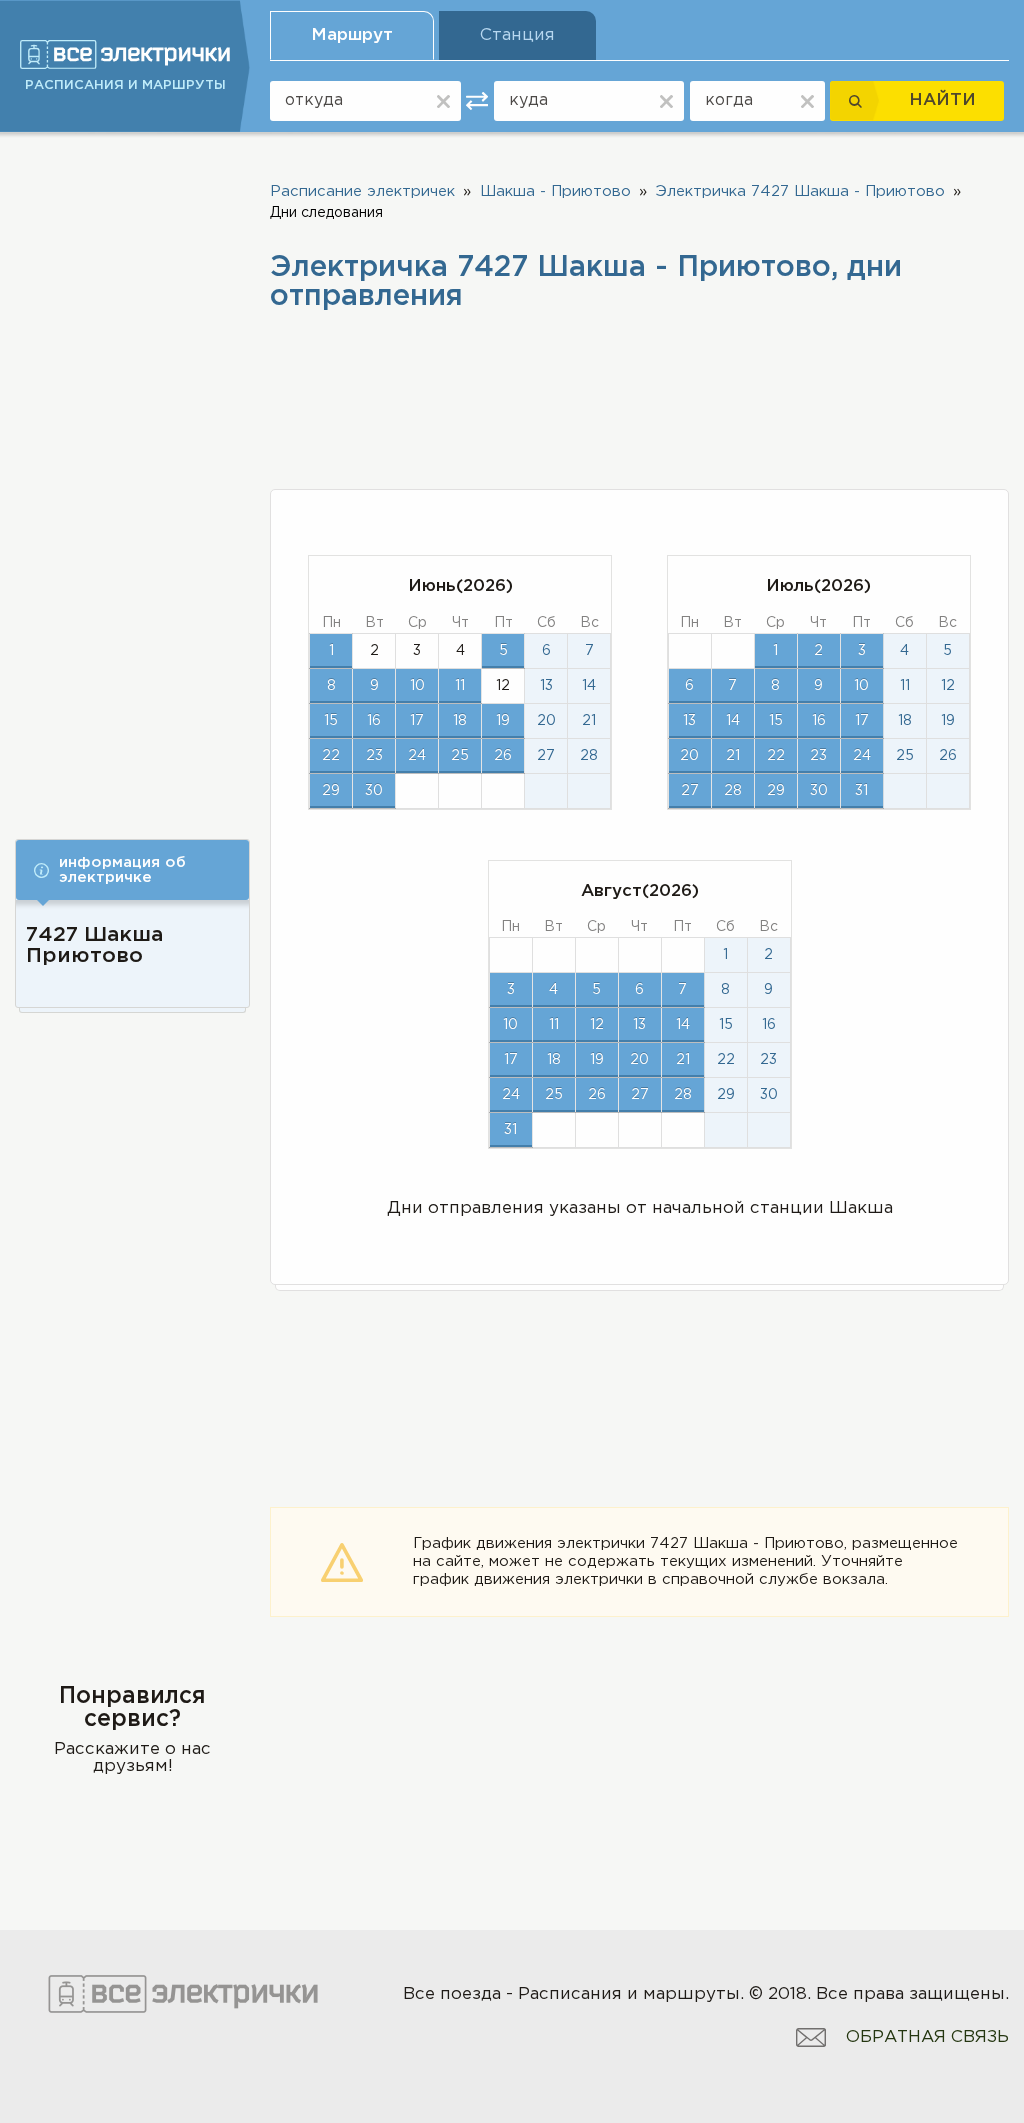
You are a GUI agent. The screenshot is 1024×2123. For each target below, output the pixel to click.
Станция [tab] (517, 35)
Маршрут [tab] (352, 35)
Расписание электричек (362, 191)
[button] (132, 870)
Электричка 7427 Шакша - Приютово (800, 191)
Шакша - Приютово (555, 191)
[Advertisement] (132, 472)
